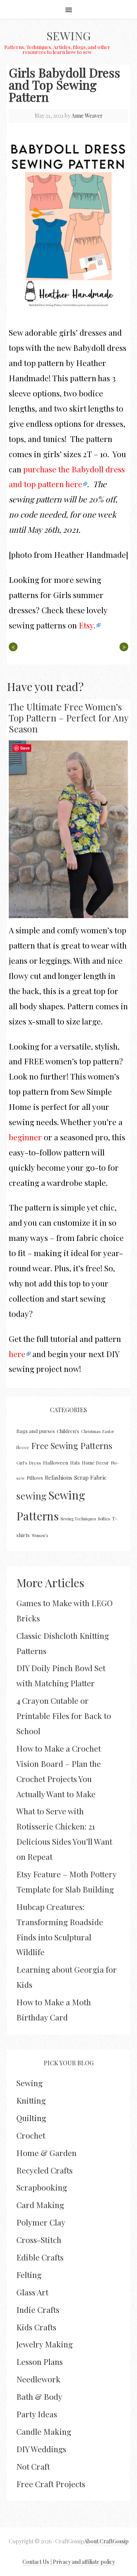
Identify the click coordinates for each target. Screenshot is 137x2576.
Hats (75, 1463)
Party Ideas (37, 2414)
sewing (31, 1496)
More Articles (50, 1583)
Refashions (59, 1477)
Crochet (31, 2135)
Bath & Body (39, 2396)
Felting (29, 2275)
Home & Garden (46, 2153)
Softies (104, 1519)
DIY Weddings (41, 2449)
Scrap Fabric (90, 1477)
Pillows (35, 1478)
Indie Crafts (38, 2309)
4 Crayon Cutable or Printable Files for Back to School (64, 1716)
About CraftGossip (106, 2541)
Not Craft (33, 2466)
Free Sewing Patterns (72, 1446)
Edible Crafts (40, 2257)
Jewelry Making (45, 2344)
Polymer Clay (41, 2222)
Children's (68, 1431)
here (17, 1354)
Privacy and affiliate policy (84, 2562)
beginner (25, 1137)
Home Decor (95, 1463)
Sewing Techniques (78, 1519)
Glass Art (32, 2292)
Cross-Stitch (39, 2240)
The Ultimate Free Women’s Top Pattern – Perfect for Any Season (68, 718)
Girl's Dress (29, 1463)
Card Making (40, 2205)
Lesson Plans (40, 2361)
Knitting (31, 2100)
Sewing (68, 36)
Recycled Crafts (45, 2170)
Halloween (56, 1462)
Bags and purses (36, 1431)
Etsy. (87, 625)
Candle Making (44, 2431)
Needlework (38, 2379)
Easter (108, 1431)
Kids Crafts (36, 2327)
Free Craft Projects (51, 2484)
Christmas (91, 1431)
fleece (23, 1447)
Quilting (31, 2118)
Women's (40, 1535)
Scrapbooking (42, 2187)
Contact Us (36, 2562)
